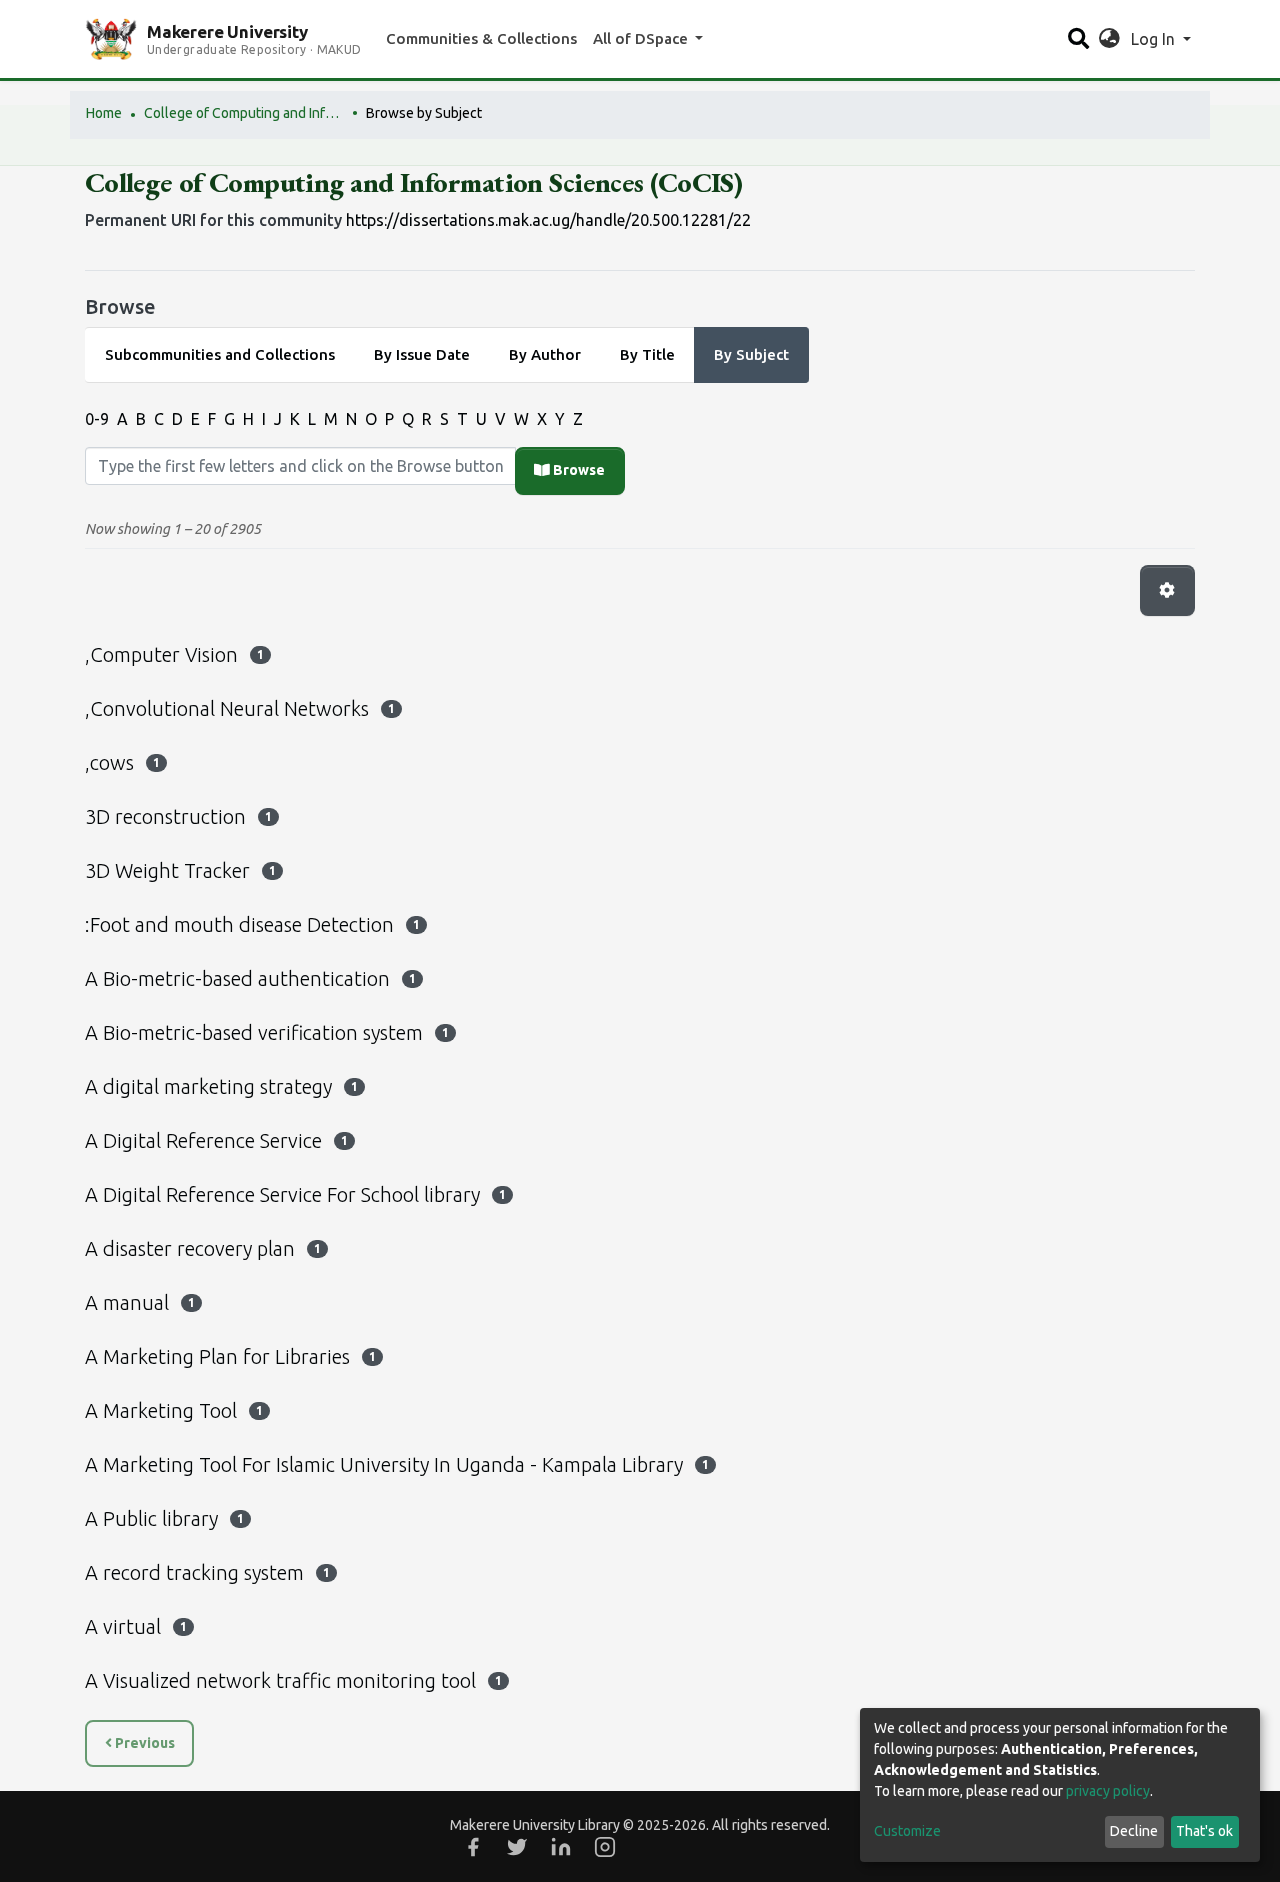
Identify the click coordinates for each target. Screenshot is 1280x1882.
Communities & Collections (481, 38)
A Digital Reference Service (203, 1140)
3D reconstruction (165, 816)
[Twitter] (517, 1847)
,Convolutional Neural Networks (227, 708)
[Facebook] (473, 1847)
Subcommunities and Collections (220, 354)
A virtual (123, 1626)
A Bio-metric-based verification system (254, 1032)
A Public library (151, 1518)
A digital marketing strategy (208, 1086)
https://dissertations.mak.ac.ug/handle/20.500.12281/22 (548, 220)
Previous (143, 1743)
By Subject (751, 354)
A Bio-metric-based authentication (237, 978)
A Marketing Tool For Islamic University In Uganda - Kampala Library (384, 1464)
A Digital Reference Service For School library (282, 1194)
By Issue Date (422, 354)
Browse (577, 470)
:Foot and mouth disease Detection (239, 924)
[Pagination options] (1167, 590)
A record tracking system (194, 1572)
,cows (109, 762)
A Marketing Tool (161, 1410)
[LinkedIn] (561, 1847)
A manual (127, 1302)
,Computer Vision (161, 654)
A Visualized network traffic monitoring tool (280, 1680)
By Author (545, 354)
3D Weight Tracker (167, 870)
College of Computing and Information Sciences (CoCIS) (244, 113)
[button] (1109, 39)
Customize (907, 1831)
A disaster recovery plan (190, 1248)
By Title (647, 354)
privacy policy (1108, 1791)
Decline (1134, 1831)
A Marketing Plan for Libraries (217, 1356)
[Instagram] (605, 1847)
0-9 (97, 419)
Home (104, 113)
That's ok (1204, 1831)
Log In (1155, 39)
